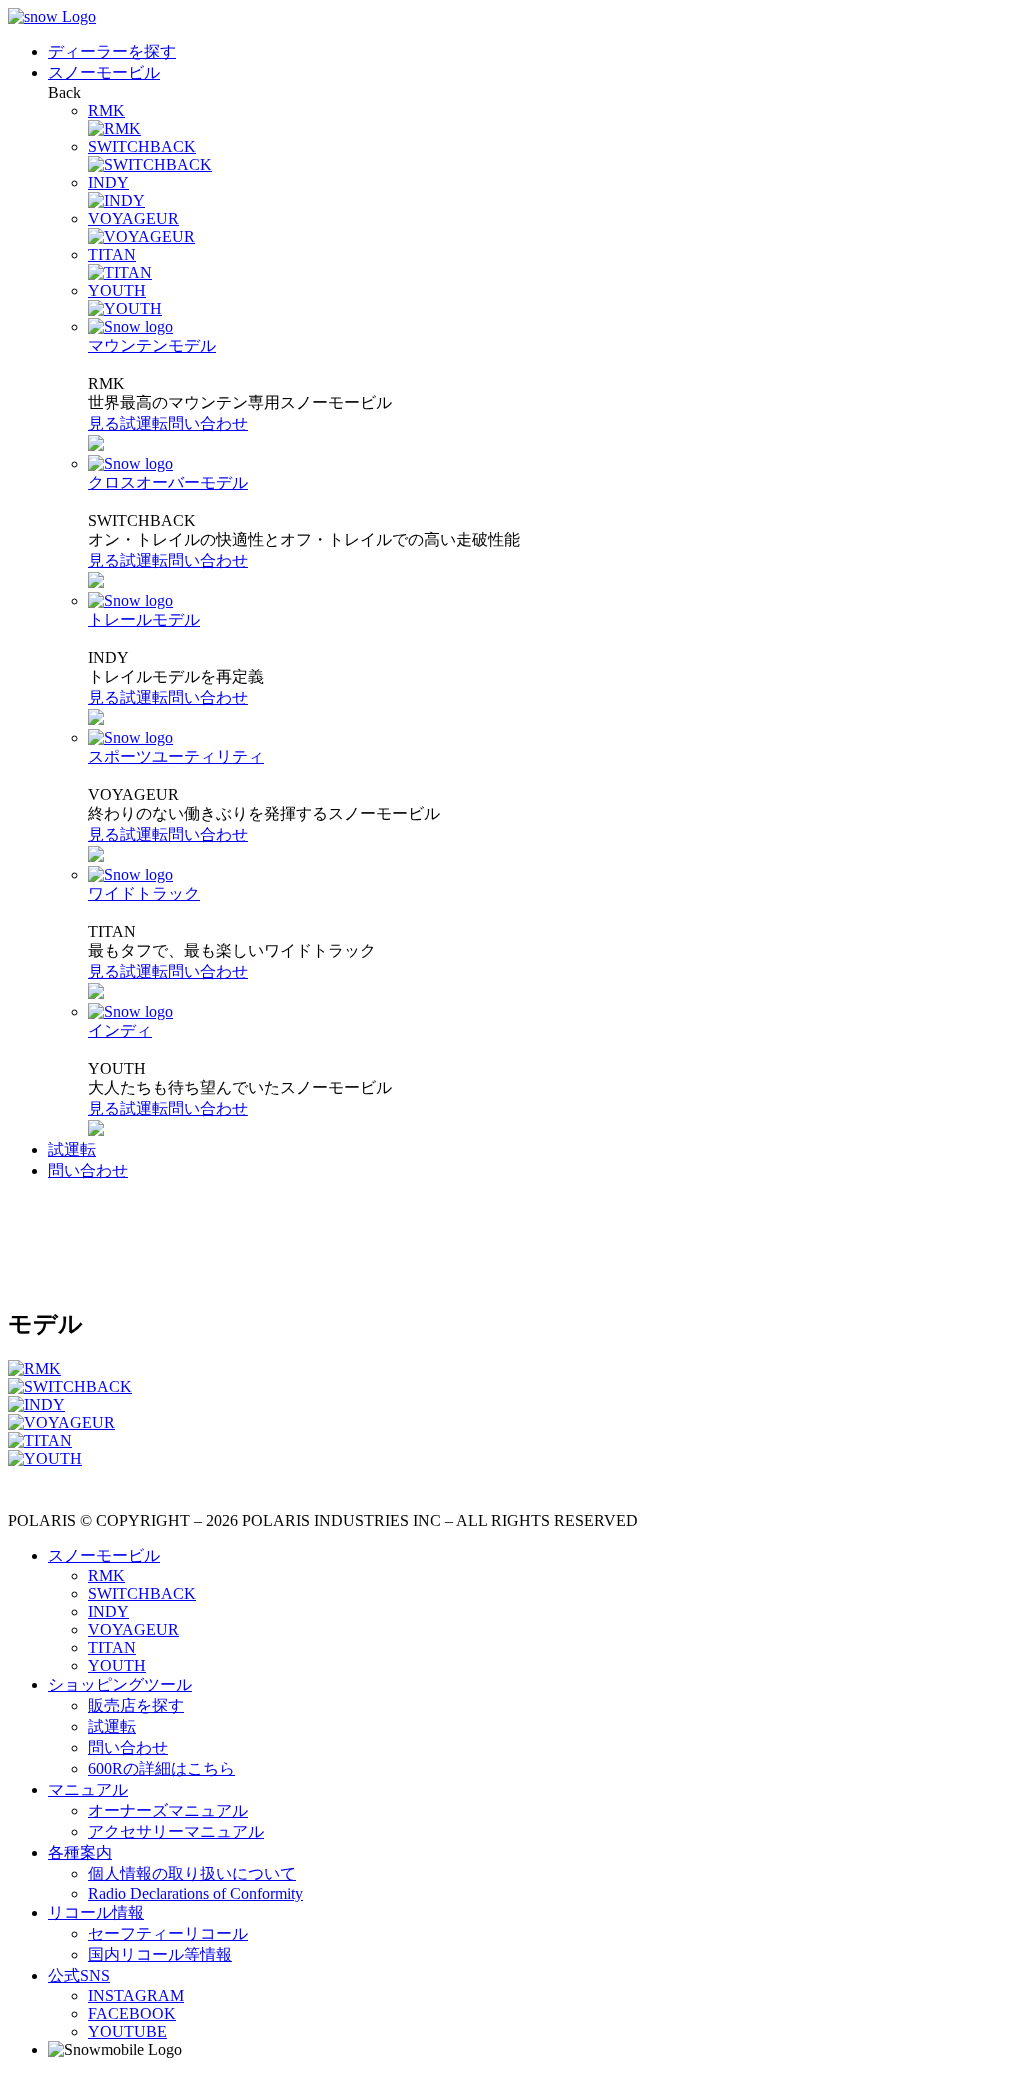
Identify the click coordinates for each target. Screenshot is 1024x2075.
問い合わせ (208, 423)
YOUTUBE (127, 2031)
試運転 (144, 423)
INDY (108, 1611)
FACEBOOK (132, 2013)
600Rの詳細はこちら (161, 1768)
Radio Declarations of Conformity (195, 1893)
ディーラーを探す (112, 51)
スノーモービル (104, 72)
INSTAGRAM (136, 1995)
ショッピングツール (120, 1684)
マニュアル (88, 1789)
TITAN (112, 1647)
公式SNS (79, 1975)
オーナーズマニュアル (168, 1810)
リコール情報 (96, 1912)
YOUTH (117, 1665)
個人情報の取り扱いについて (192, 1873)
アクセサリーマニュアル (176, 1831)
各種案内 (80, 1852)
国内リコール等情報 (160, 1954)
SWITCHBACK (142, 1593)
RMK (106, 1575)
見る (104, 423)
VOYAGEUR (133, 1629)
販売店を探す (136, 1705)
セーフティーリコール (168, 1933)
